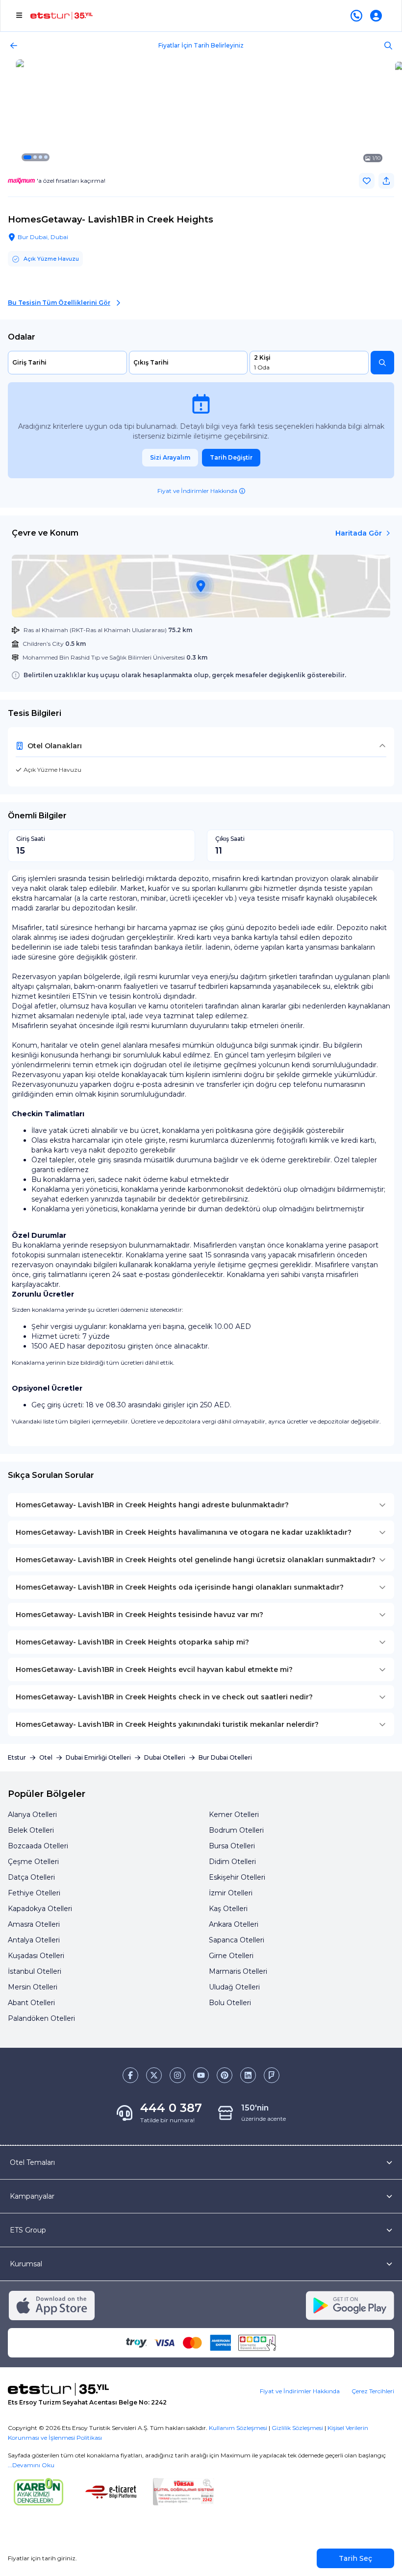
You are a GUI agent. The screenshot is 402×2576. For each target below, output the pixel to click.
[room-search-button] (382, 363)
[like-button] (367, 181)
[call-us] (358, 16)
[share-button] (386, 181)
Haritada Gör (359, 533)
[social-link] (130, 2075)
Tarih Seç (355, 2558)
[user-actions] (378, 16)
